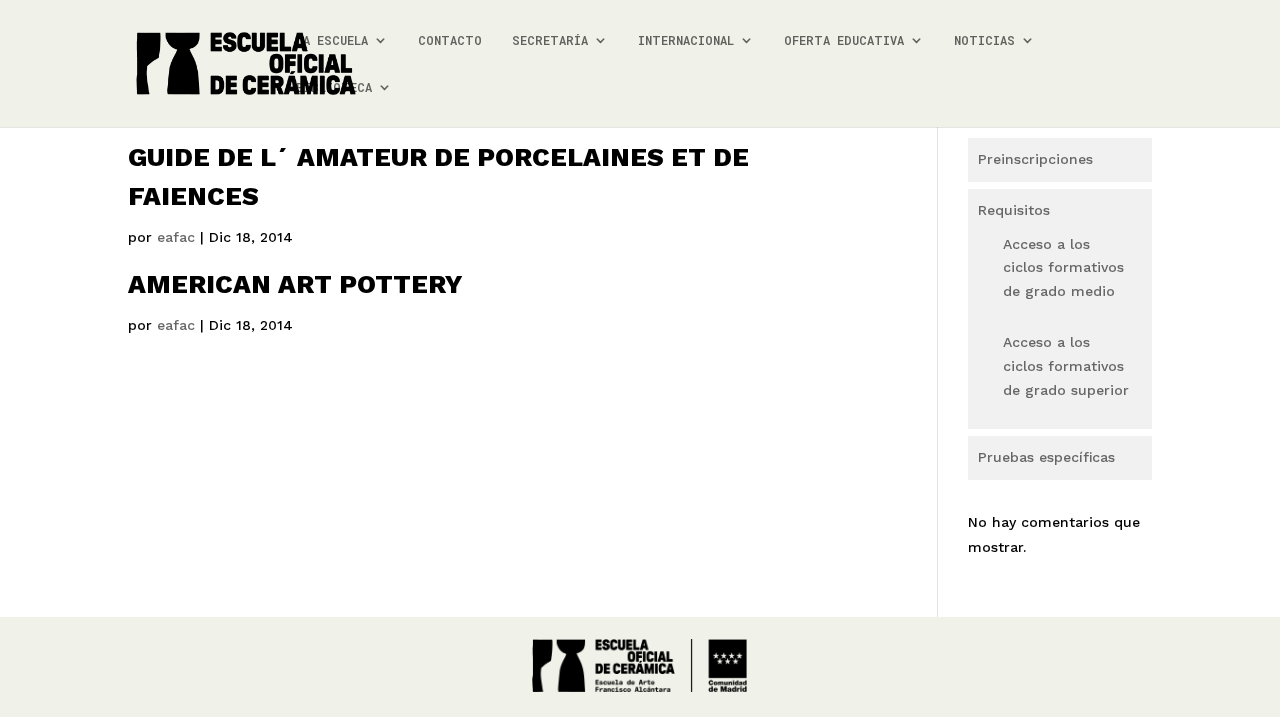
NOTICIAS (984, 40)
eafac (176, 237)
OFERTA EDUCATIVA (844, 40)
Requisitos (1014, 210)
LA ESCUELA (332, 40)
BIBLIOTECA (334, 87)
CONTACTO (450, 40)
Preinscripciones (1035, 159)
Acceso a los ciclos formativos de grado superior (1066, 366)
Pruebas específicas (1046, 457)
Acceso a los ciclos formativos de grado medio (1063, 268)
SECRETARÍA (550, 40)
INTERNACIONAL (686, 40)
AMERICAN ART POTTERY (295, 284)
